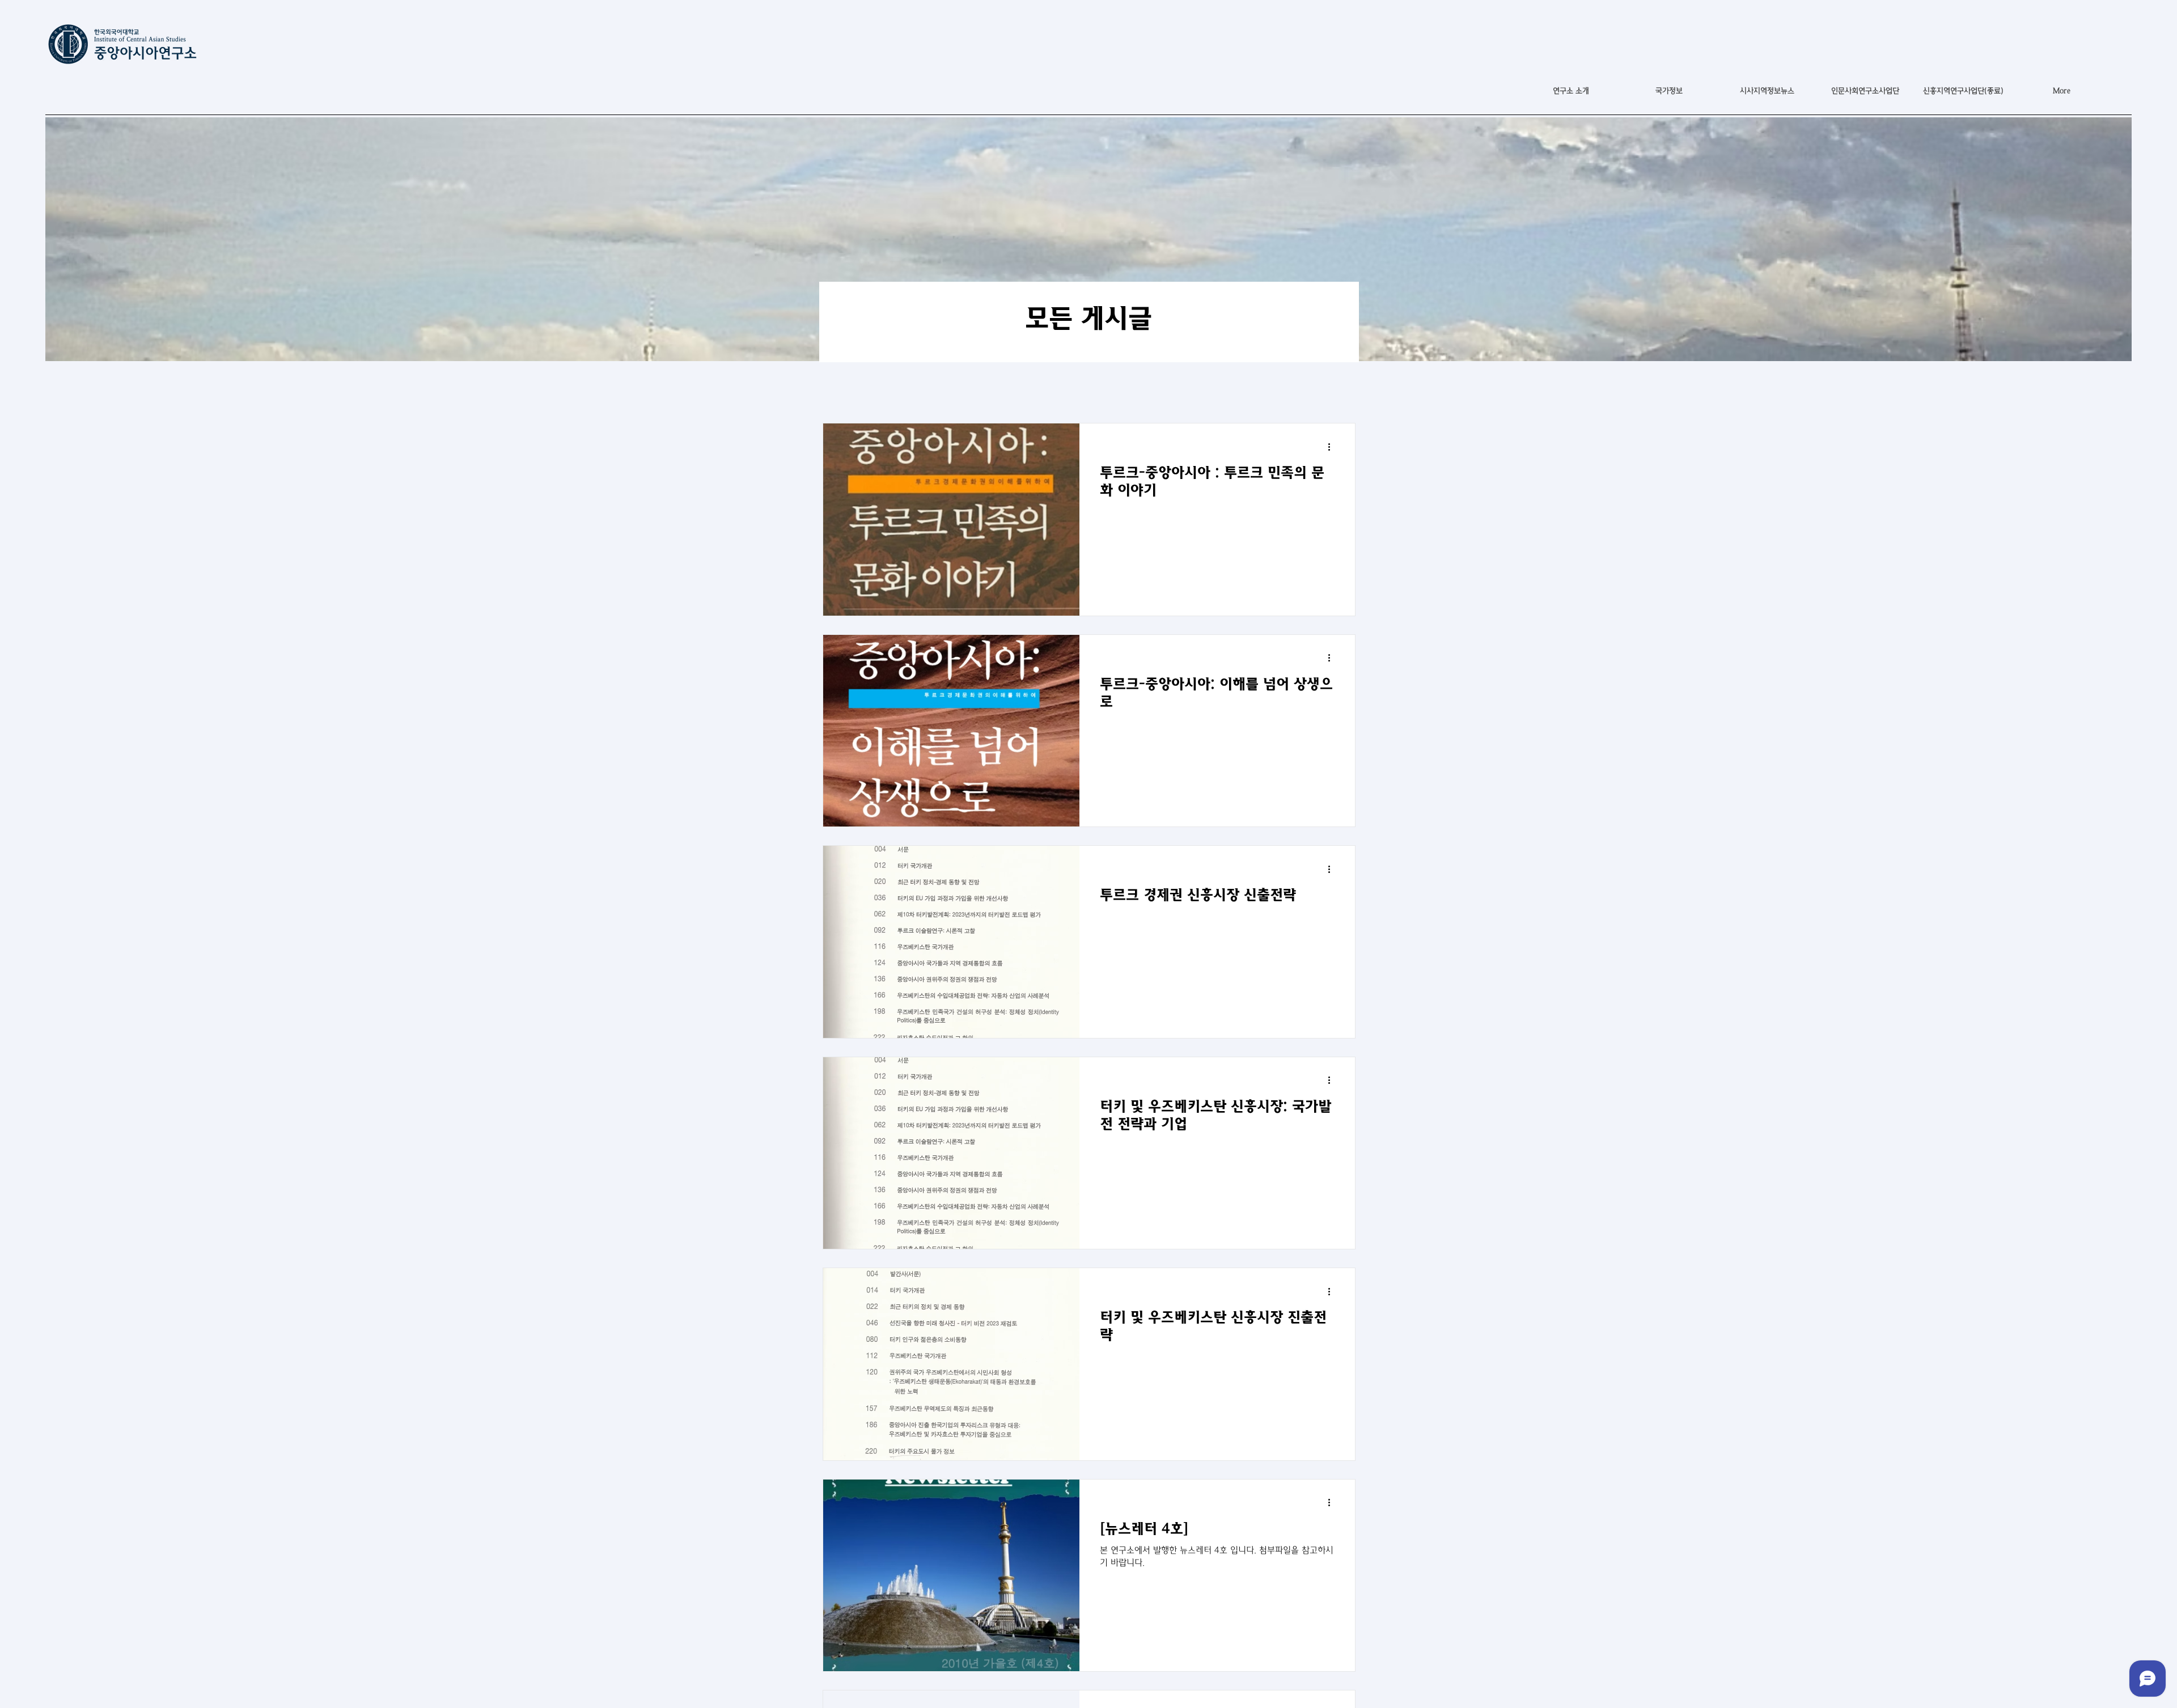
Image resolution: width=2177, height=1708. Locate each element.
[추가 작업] (1333, 447)
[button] (1669, 91)
